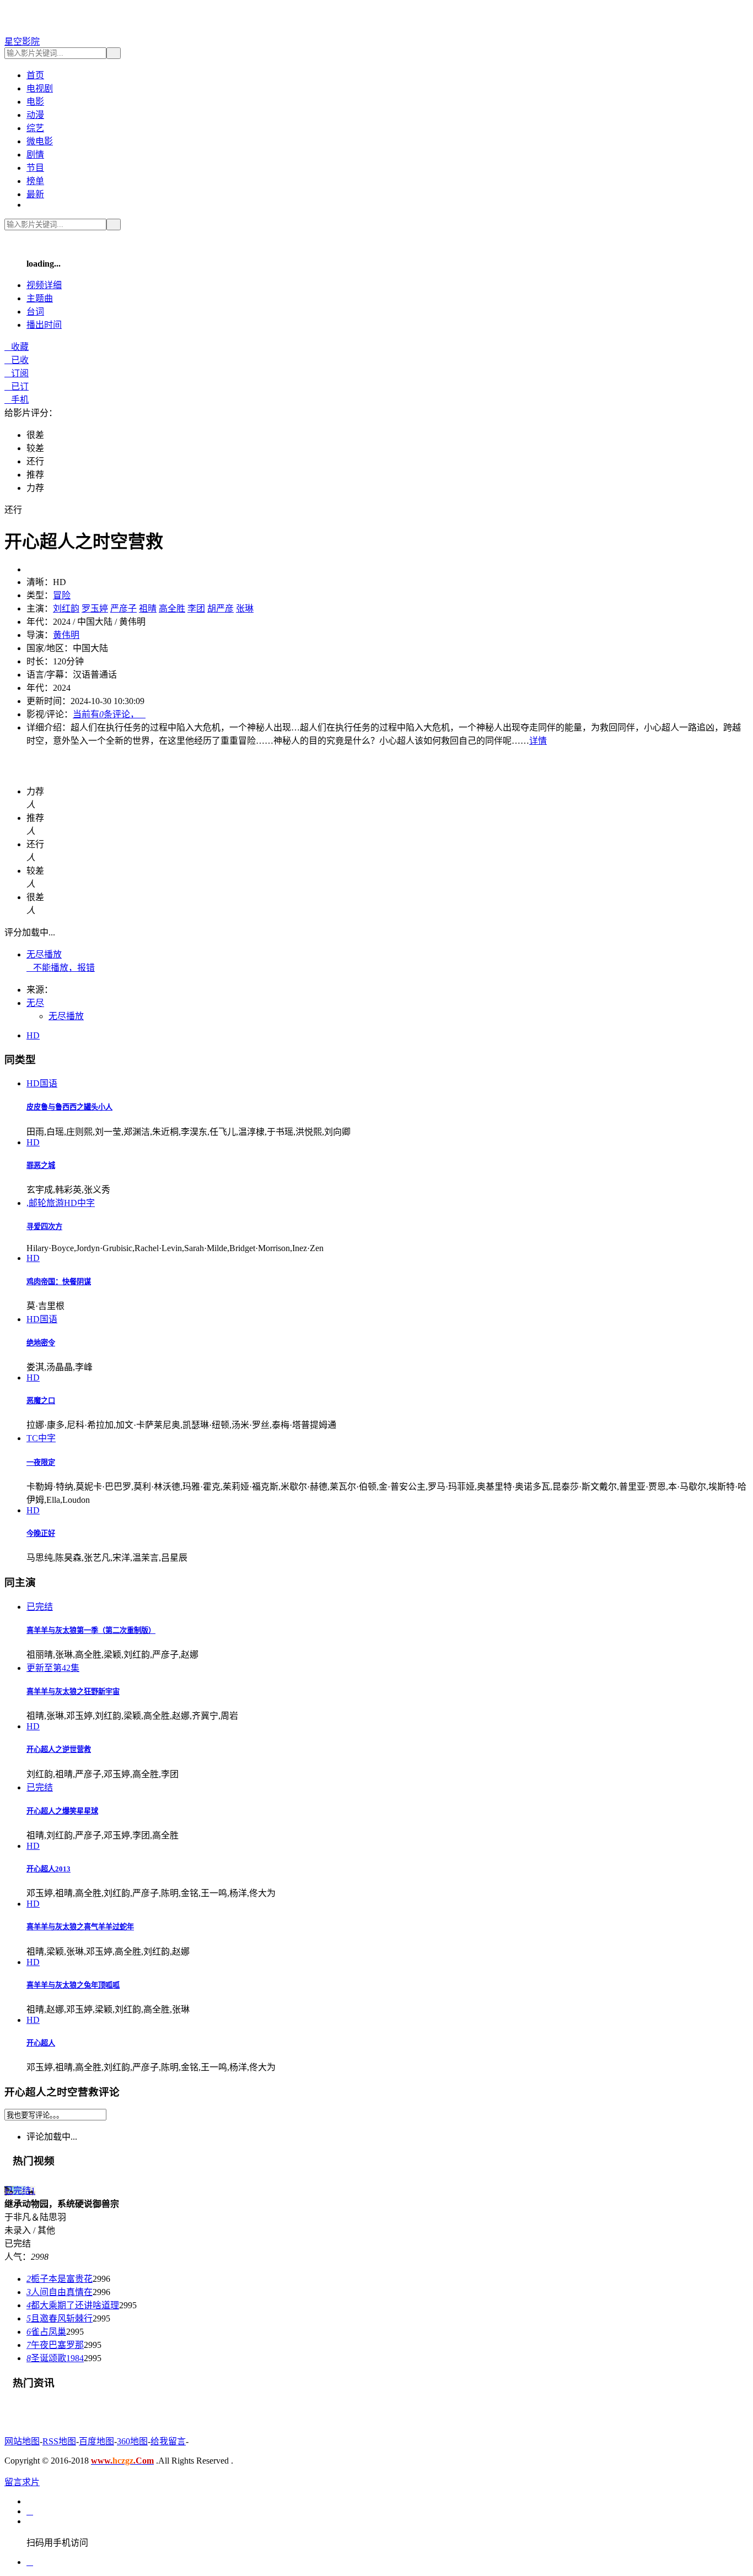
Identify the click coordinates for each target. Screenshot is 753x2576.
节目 (35, 168)
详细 (44, 285)
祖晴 (148, 608)
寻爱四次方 (44, 1227)
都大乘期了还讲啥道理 (73, 2305)
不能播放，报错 (61, 968)
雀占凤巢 (46, 2332)
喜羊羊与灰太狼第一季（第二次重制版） (91, 1630)
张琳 (245, 608)
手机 (17, 400)
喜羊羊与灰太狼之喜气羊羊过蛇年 (80, 1927)
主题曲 (40, 298)
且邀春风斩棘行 (60, 2318)
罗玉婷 (95, 608)
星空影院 (22, 42)
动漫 (35, 115)
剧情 (35, 155)
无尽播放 (44, 954)
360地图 (132, 2441)
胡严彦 (220, 608)
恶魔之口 (41, 1401)
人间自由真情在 (60, 2292)
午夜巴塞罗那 (55, 2345)
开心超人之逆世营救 (59, 1749)
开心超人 (41, 2043)
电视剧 (40, 88)
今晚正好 (41, 1533)
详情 (538, 741)
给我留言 (168, 2441)
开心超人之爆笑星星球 (62, 1811)
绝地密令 (41, 1343)
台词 (35, 312)
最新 (35, 194)
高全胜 (172, 608)
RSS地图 (59, 2441)
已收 (17, 360)
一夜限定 (41, 1462)
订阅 (17, 373)
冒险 (62, 595)
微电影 (40, 141)
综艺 (35, 128)
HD (33, 1035)
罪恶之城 (41, 1165)
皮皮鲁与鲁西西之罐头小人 (69, 1107)
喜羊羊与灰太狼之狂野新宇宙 (73, 1692)
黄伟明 (66, 635)
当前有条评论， (109, 714)
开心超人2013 (49, 1869)
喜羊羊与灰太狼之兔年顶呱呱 (73, 1985)
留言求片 (22, 2482)
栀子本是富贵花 (60, 2279)
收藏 (17, 347)
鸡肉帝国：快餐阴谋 (59, 1282)
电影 (35, 102)
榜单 (35, 181)
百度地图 (96, 2441)
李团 (196, 608)
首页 (35, 75)
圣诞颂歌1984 (55, 2358)
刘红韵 (66, 608)
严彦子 (123, 608)
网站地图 (22, 2441)
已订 (17, 386)
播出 (44, 325)
